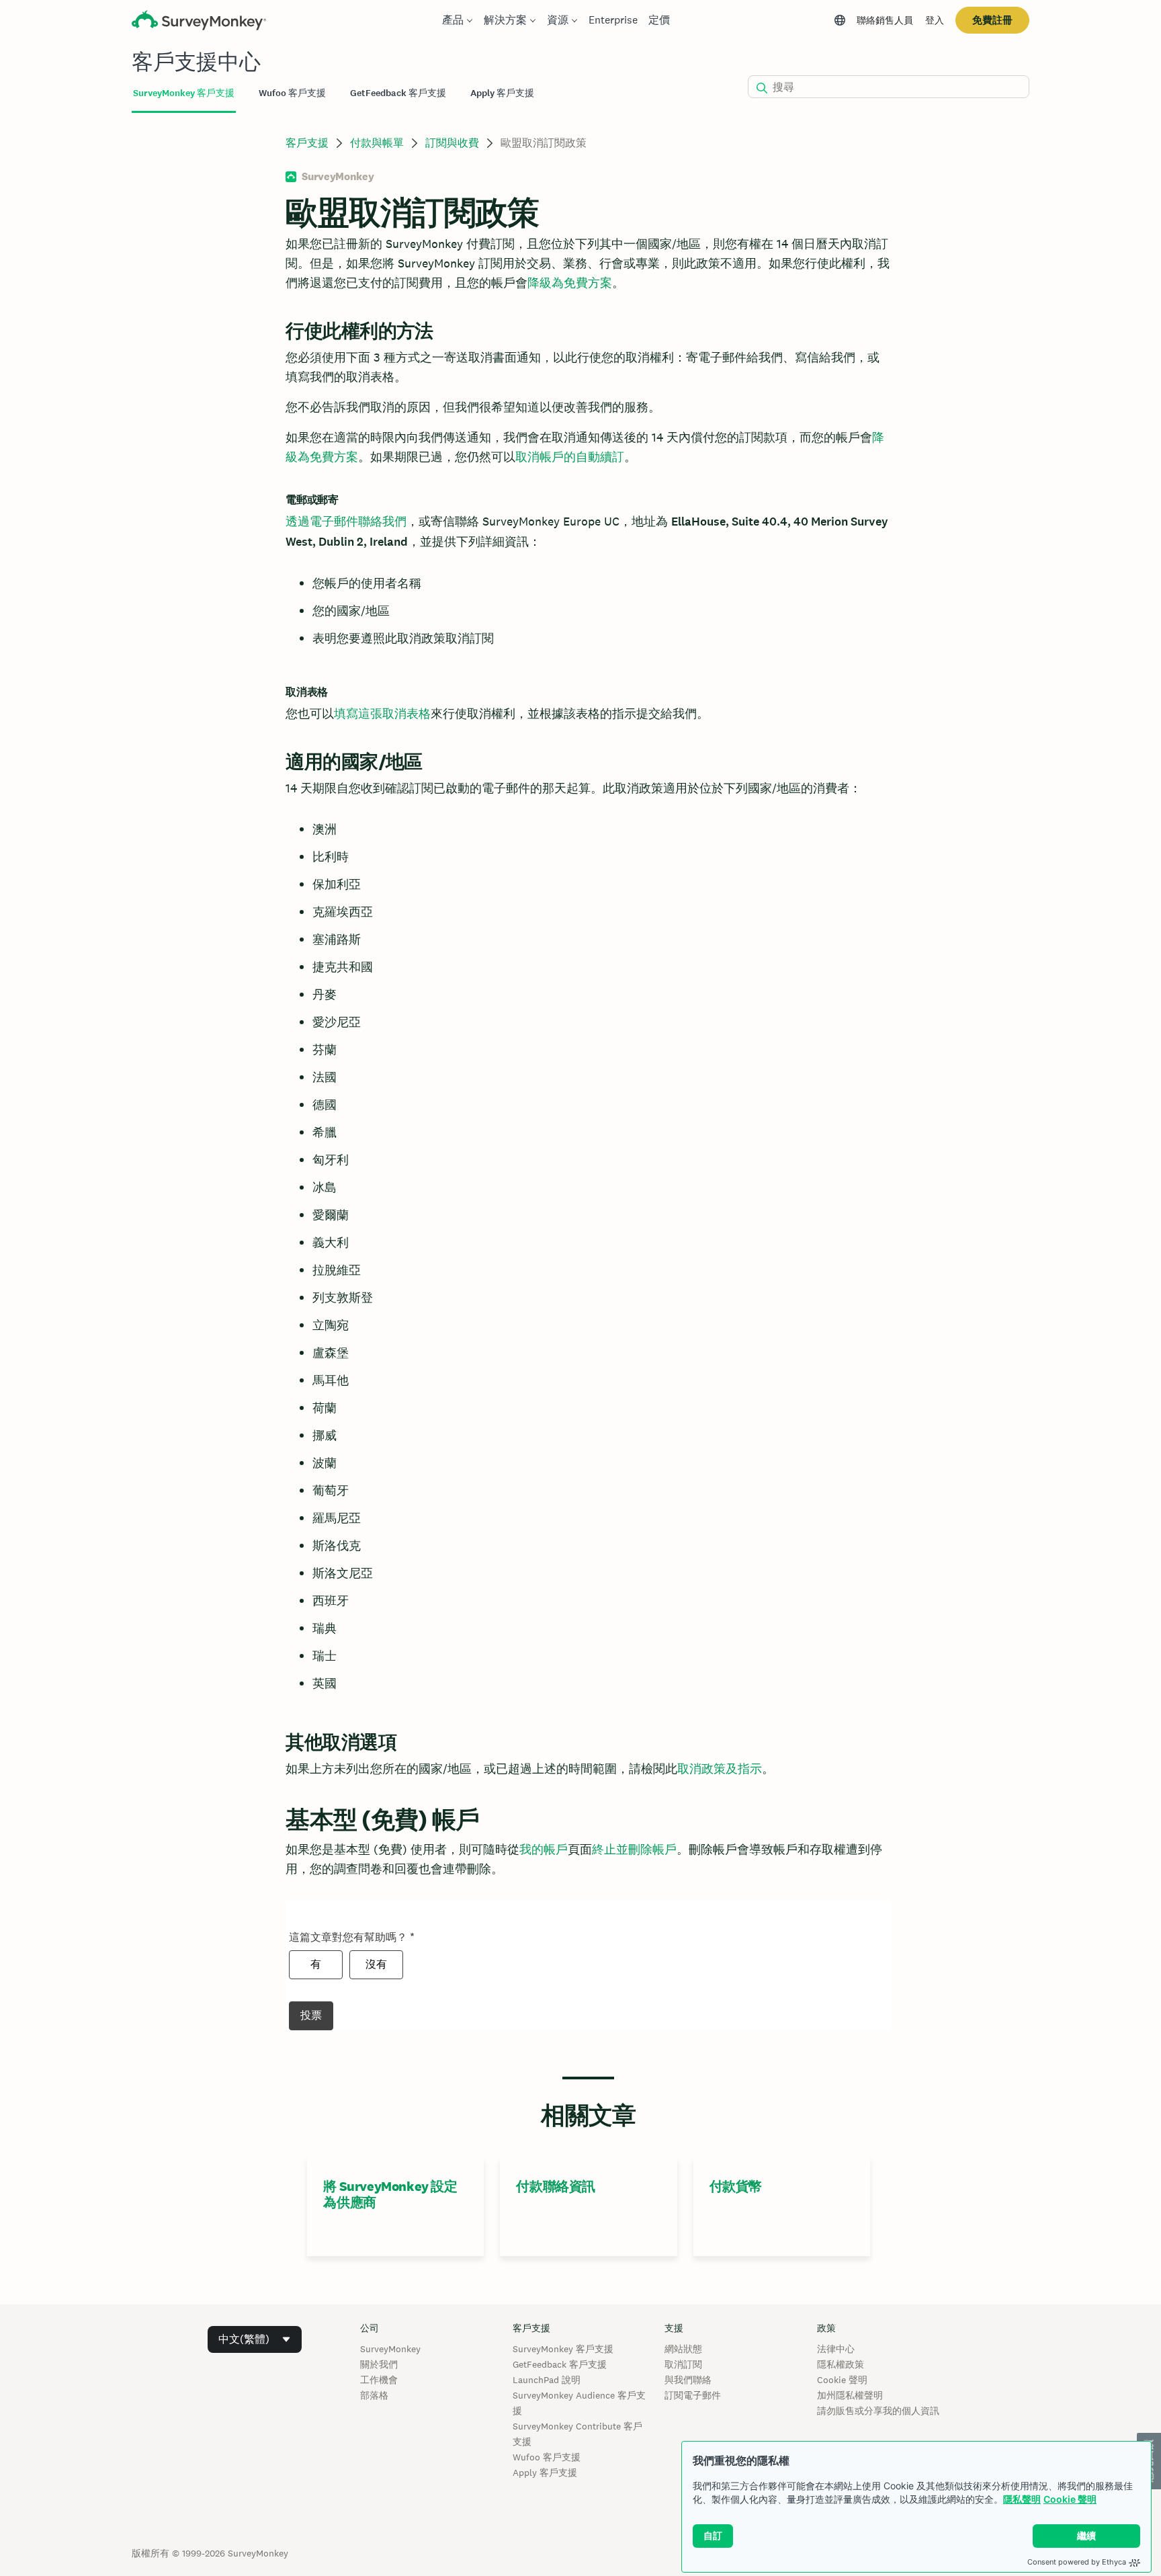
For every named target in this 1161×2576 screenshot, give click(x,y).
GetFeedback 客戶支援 (560, 2364)
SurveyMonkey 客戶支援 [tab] (184, 93)
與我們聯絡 (688, 2380)
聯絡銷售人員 (885, 20)
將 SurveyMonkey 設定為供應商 (390, 2194)
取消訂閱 (683, 2364)
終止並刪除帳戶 (634, 1849)
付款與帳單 (377, 143)
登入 (935, 20)
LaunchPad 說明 (547, 2380)
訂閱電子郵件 (693, 2395)
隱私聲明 (1022, 2499)
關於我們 (379, 2364)
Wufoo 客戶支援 (547, 2457)
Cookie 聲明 (1070, 2499)
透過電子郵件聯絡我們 (346, 521)
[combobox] (255, 2339)
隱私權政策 (841, 2364)
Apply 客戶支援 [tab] (502, 93)
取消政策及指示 (720, 1769)
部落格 (374, 2395)
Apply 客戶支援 (545, 2473)
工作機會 (379, 2380)
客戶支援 (307, 143)
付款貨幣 (736, 2186)
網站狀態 (683, 2349)
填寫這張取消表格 (382, 713)
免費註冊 (992, 20)
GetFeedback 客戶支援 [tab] (398, 93)
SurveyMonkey (390, 2349)
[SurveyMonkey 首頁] (199, 22)
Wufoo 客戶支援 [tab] (292, 93)
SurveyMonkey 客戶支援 (563, 2349)
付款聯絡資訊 (556, 2186)
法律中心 (836, 2349)
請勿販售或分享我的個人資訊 (878, 2411)
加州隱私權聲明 (850, 2395)
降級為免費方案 (570, 283)
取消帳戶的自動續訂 (570, 457)
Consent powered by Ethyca (1077, 2562)
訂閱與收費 (452, 143)
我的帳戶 (544, 1849)
